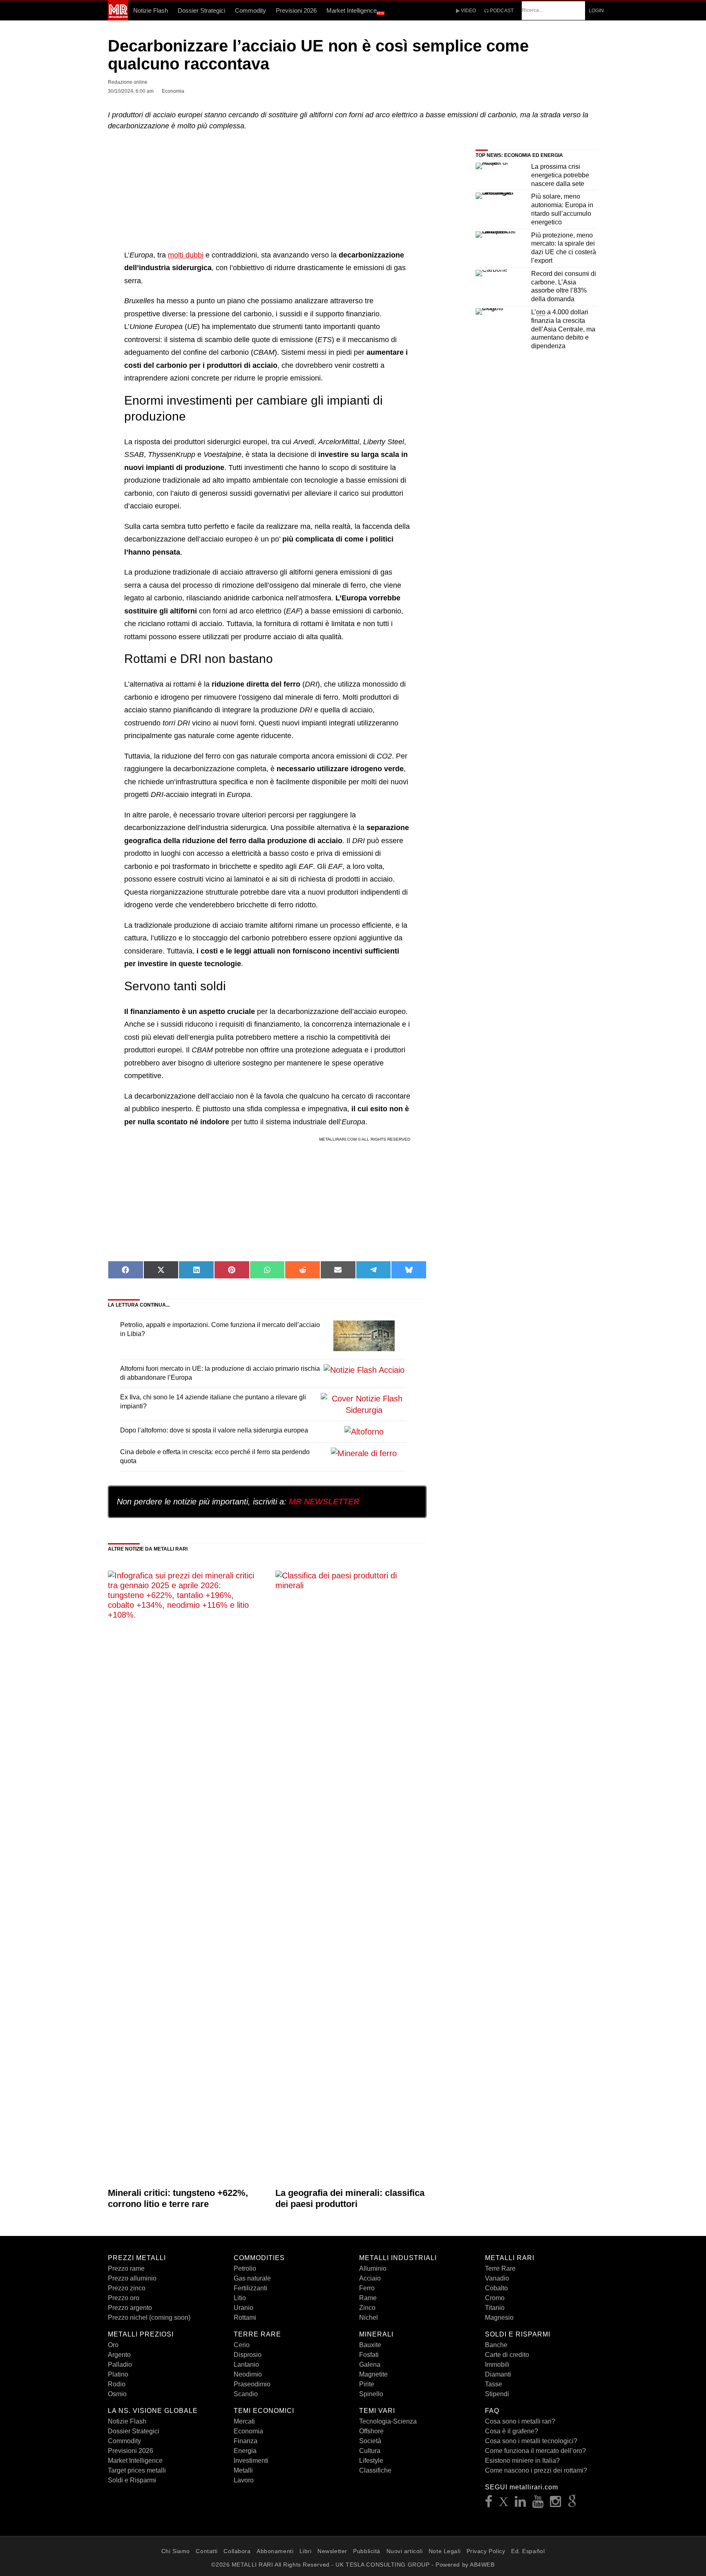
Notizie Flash (151, 10)
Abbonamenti (275, 2551)
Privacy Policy (486, 2551)
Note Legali (445, 2551)
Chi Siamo (176, 2551)
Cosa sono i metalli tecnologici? (531, 2441)
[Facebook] (489, 2504)
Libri (306, 2551)
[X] (504, 2504)
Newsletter (332, 2551)
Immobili (497, 2365)
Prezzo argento (130, 2308)
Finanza (246, 2441)
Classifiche (375, 2470)
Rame (368, 2298)
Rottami (245, 2318)
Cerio (242, 2345)
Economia (248, 2431)
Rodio (117, 2384)
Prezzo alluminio (132, 2278)
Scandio (246, 2394)
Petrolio (245, 2268)
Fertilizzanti (250, 2288)
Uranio (244, 2308)
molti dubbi (186, 255)
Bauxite (370, 2345)
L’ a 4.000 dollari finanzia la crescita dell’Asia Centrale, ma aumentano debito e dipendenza (563, 329)
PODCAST (501, 11)
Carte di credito (507, 2355)
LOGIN (596, 11)
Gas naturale (252, 2278)
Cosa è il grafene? (512, 2431)
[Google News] (572, 2504)
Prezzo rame (126, 2268)
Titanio (495, 2308)
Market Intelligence (355, 11)
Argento (119, 2355)
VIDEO (468, 11)
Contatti (207, 2551)
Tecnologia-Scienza (388, 2421)
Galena (370, 2365)
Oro (113, 2345)
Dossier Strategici (201, 10)
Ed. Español (528, 2551)
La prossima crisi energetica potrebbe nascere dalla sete (560, 175)
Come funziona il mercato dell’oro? (535, 2451)
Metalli (243, 2470)
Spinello (371, 2394)
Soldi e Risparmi (132, 2480)
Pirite (367, 2384)
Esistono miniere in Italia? (522, 2461)
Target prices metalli (137, 2470)
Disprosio (248, 2355)
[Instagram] (556, 2504)
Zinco (367, 2308)
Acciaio (370, 2278)
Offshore (371, 2431)
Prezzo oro (124, 2298)
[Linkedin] (521, 2504)
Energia (245, 2451)
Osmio (117, 2394)
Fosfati (369, 2355)
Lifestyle (371, 2461)
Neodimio (248, 2374)
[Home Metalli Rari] (118, 18)
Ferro (367, 2288)
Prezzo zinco (127, 2288)
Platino (118, 2374)
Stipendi (497, 2394)
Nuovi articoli (405, 2551)
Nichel (369, 2318)
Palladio (120, 2365)
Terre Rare (500, 2268)
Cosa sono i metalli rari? (520, 2421)
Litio (240, 2298)
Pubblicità (367, 2551)
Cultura (370, 2451)
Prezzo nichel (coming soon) (149, 2318)
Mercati (244, 2421)
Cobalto (496, 2288)
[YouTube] (538, 2504)
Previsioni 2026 (296, 10)
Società (370, 2441)
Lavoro (244, 2480)
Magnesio (499, 2318)
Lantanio (246, 2365)
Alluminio (373, 2268)
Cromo (495, 2298)
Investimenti (251, 2461)
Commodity (250, 10)
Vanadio (497, 2278)
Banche (496, 2345)
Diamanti (498, 2374)
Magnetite (373, 2374)
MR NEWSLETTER (324, 1502)
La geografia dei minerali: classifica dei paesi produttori (350, 2198)
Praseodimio (252, 2384)
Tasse (494, 2384)
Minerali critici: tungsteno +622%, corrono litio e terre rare (178, 2198)
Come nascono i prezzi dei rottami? (536, 2470)
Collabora (237, 2551)
